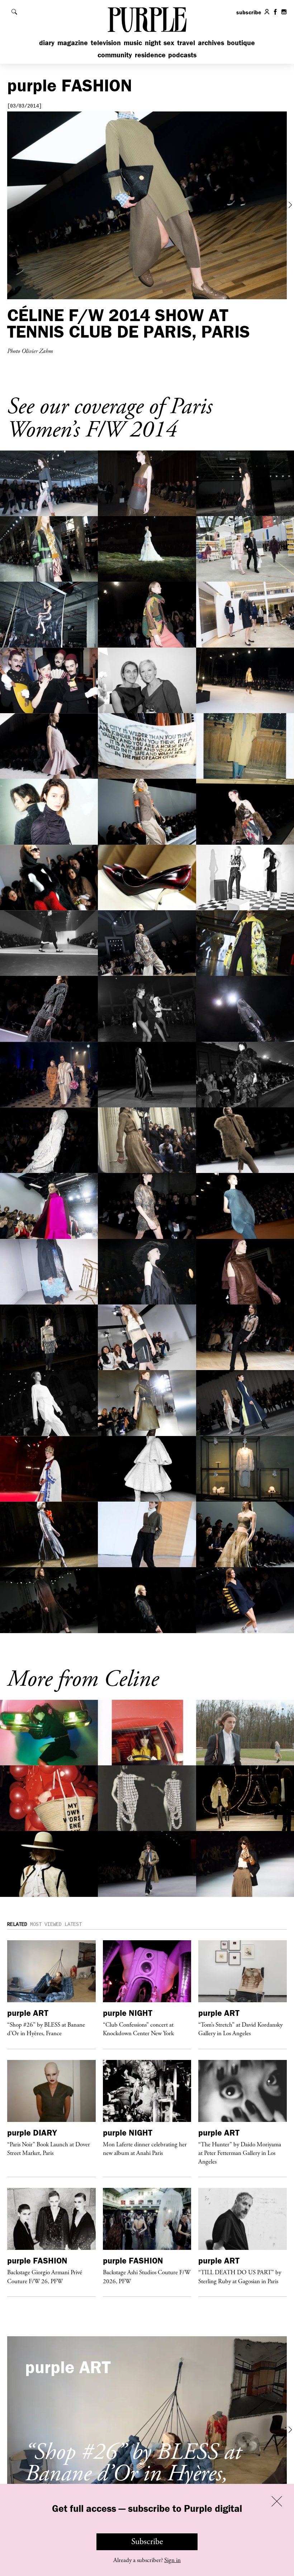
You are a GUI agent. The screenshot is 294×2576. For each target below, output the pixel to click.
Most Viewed (46, 1924)
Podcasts (182, 55)
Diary (47, 42)
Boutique (241, 42)
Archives (211, 42)
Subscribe (147, 2542)
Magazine (73, 42)
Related (17, 1924)
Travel (186, 42)
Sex (169, 42)
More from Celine (83, 1679)
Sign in (172, 2560)
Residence (150, 55)
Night (153, 42)
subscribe (249, 12)
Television (106, 42)
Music (133, 42)
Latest (73, 1924)
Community (115, 55)
